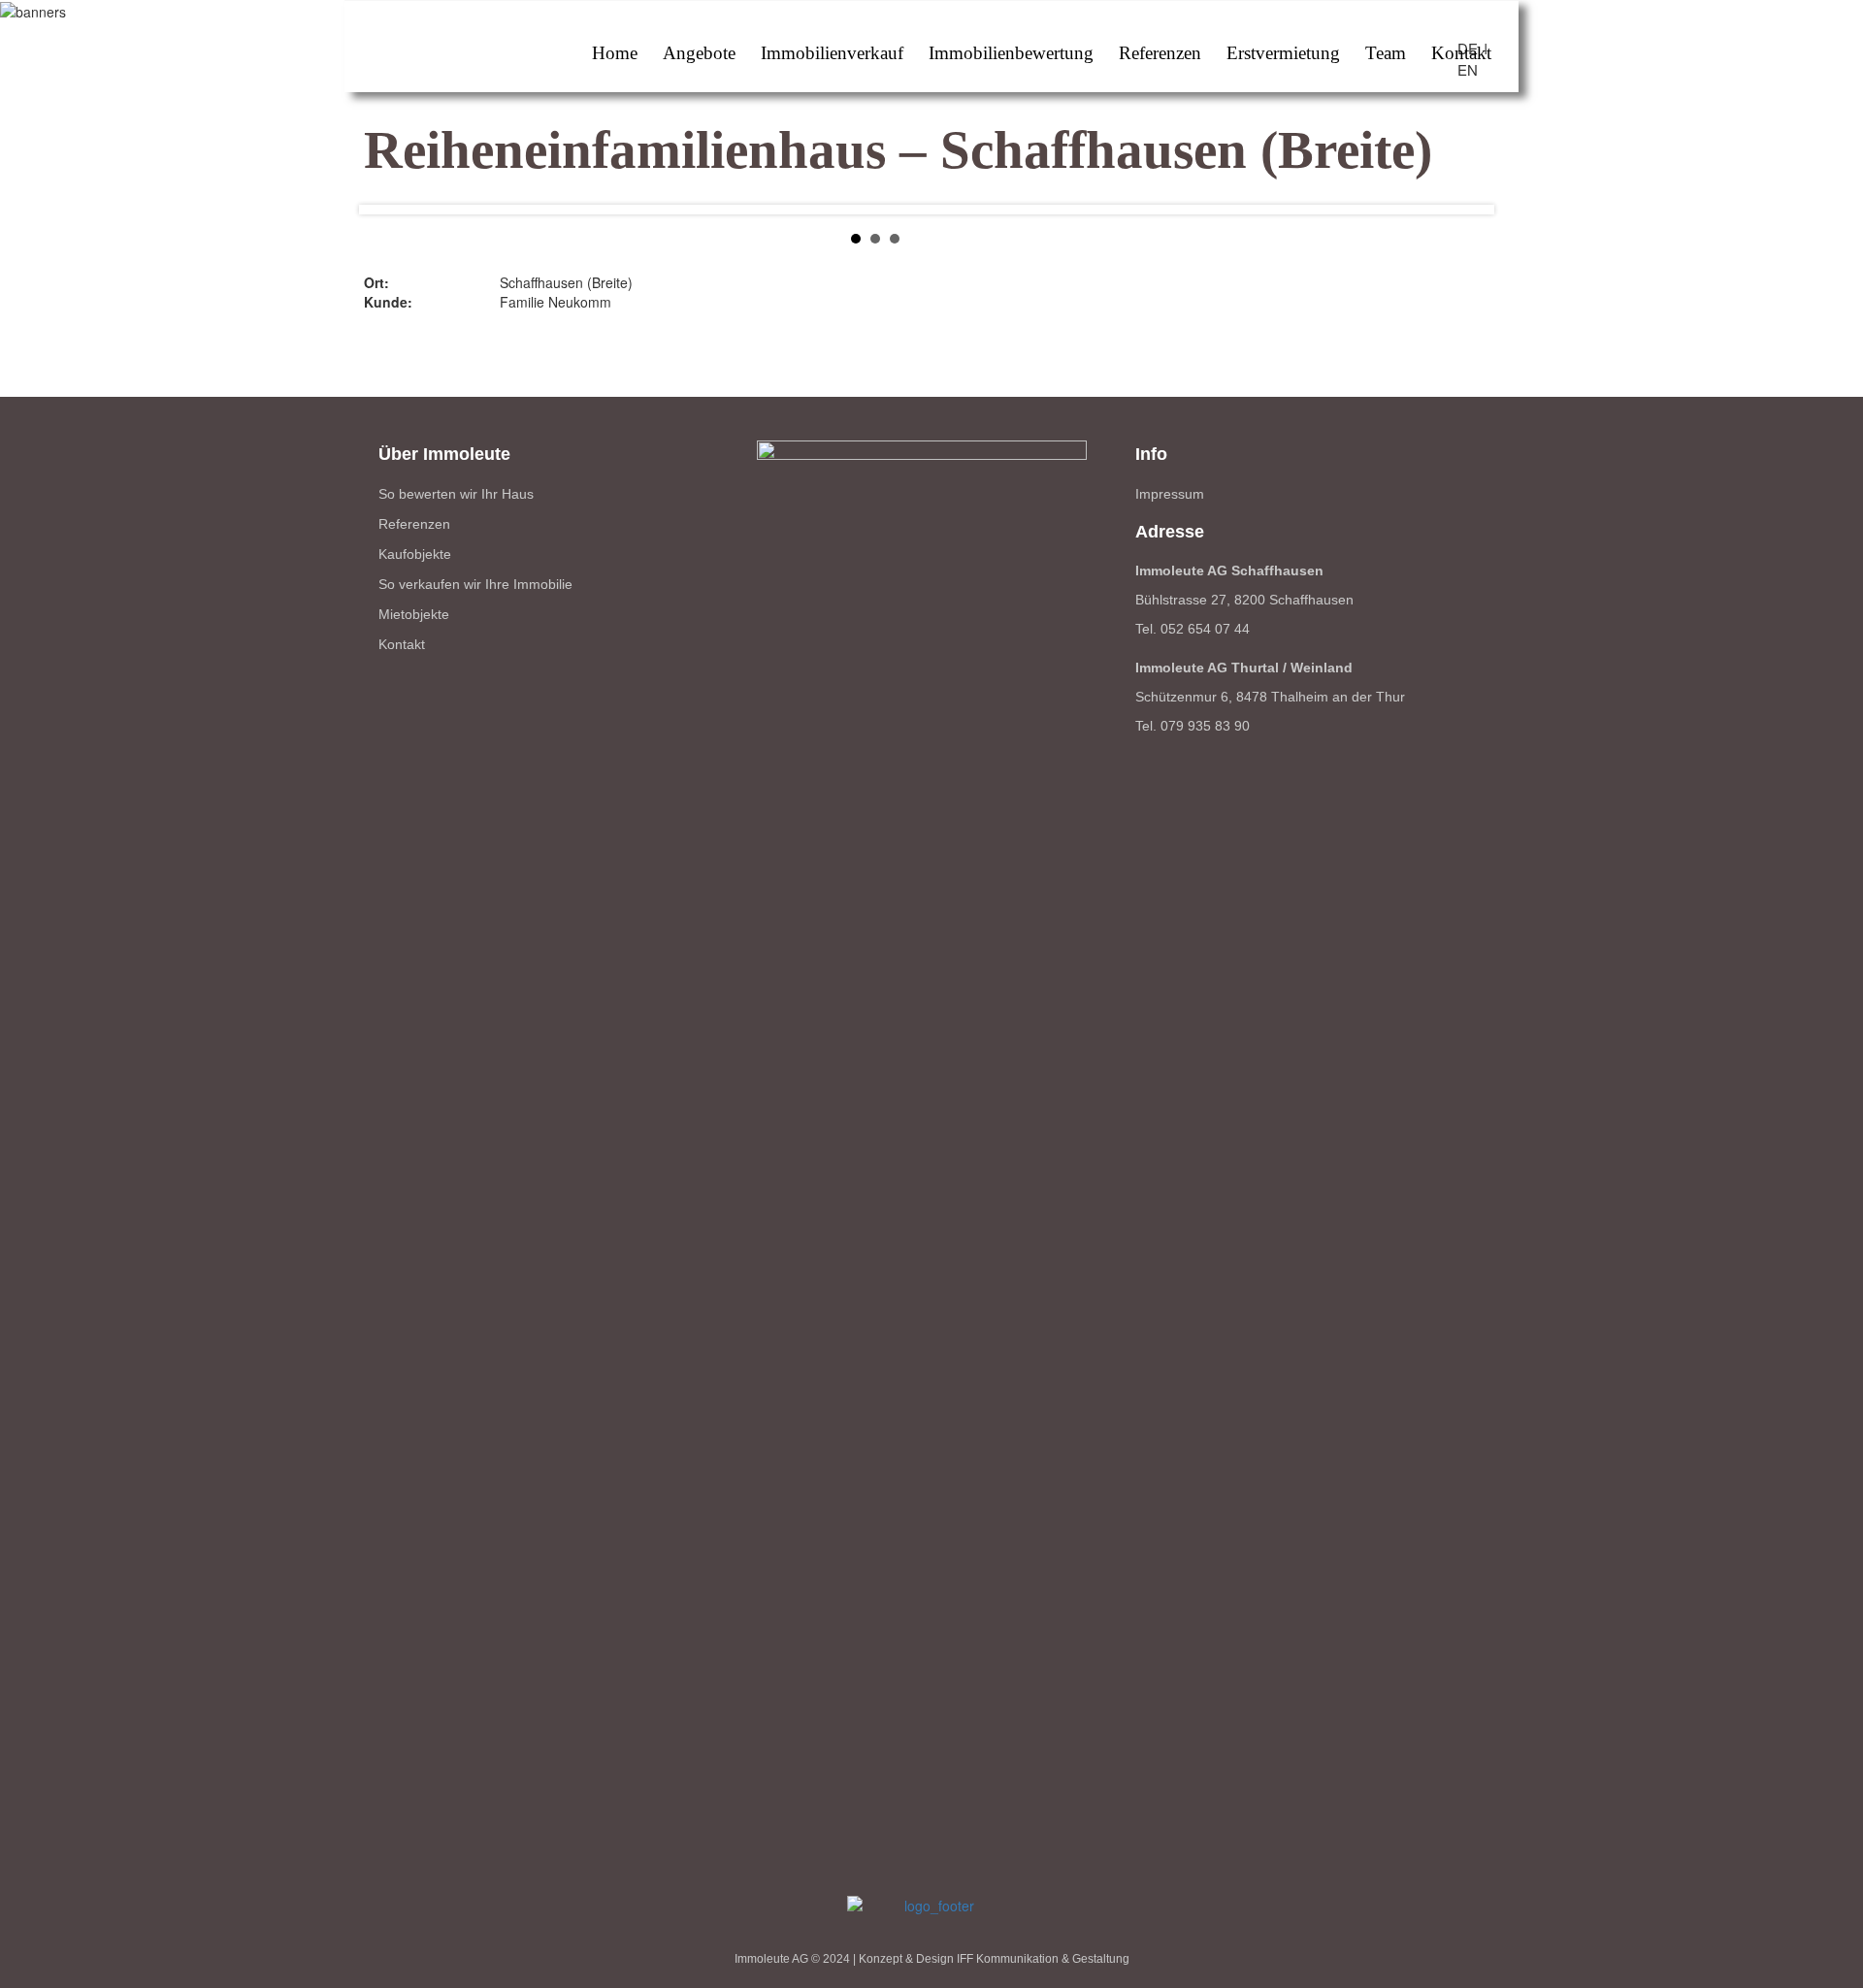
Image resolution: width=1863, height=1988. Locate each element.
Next (1514, 234)
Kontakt (1461, 53)
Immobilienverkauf (832, 53)
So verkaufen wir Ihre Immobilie (475, 584)
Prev (340, 234)
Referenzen (1160, 53)
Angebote (699, 53)
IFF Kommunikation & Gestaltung (1043, 1959)
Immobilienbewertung (1011, 53)
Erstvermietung (1283, 53)
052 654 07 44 (1205, 629)
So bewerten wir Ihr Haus (456, 494)
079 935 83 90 (1205, 726)
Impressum (1170, 494)
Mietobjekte (414, 614)
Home (615, 53)
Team (1386, 53)
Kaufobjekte (415, 554)
